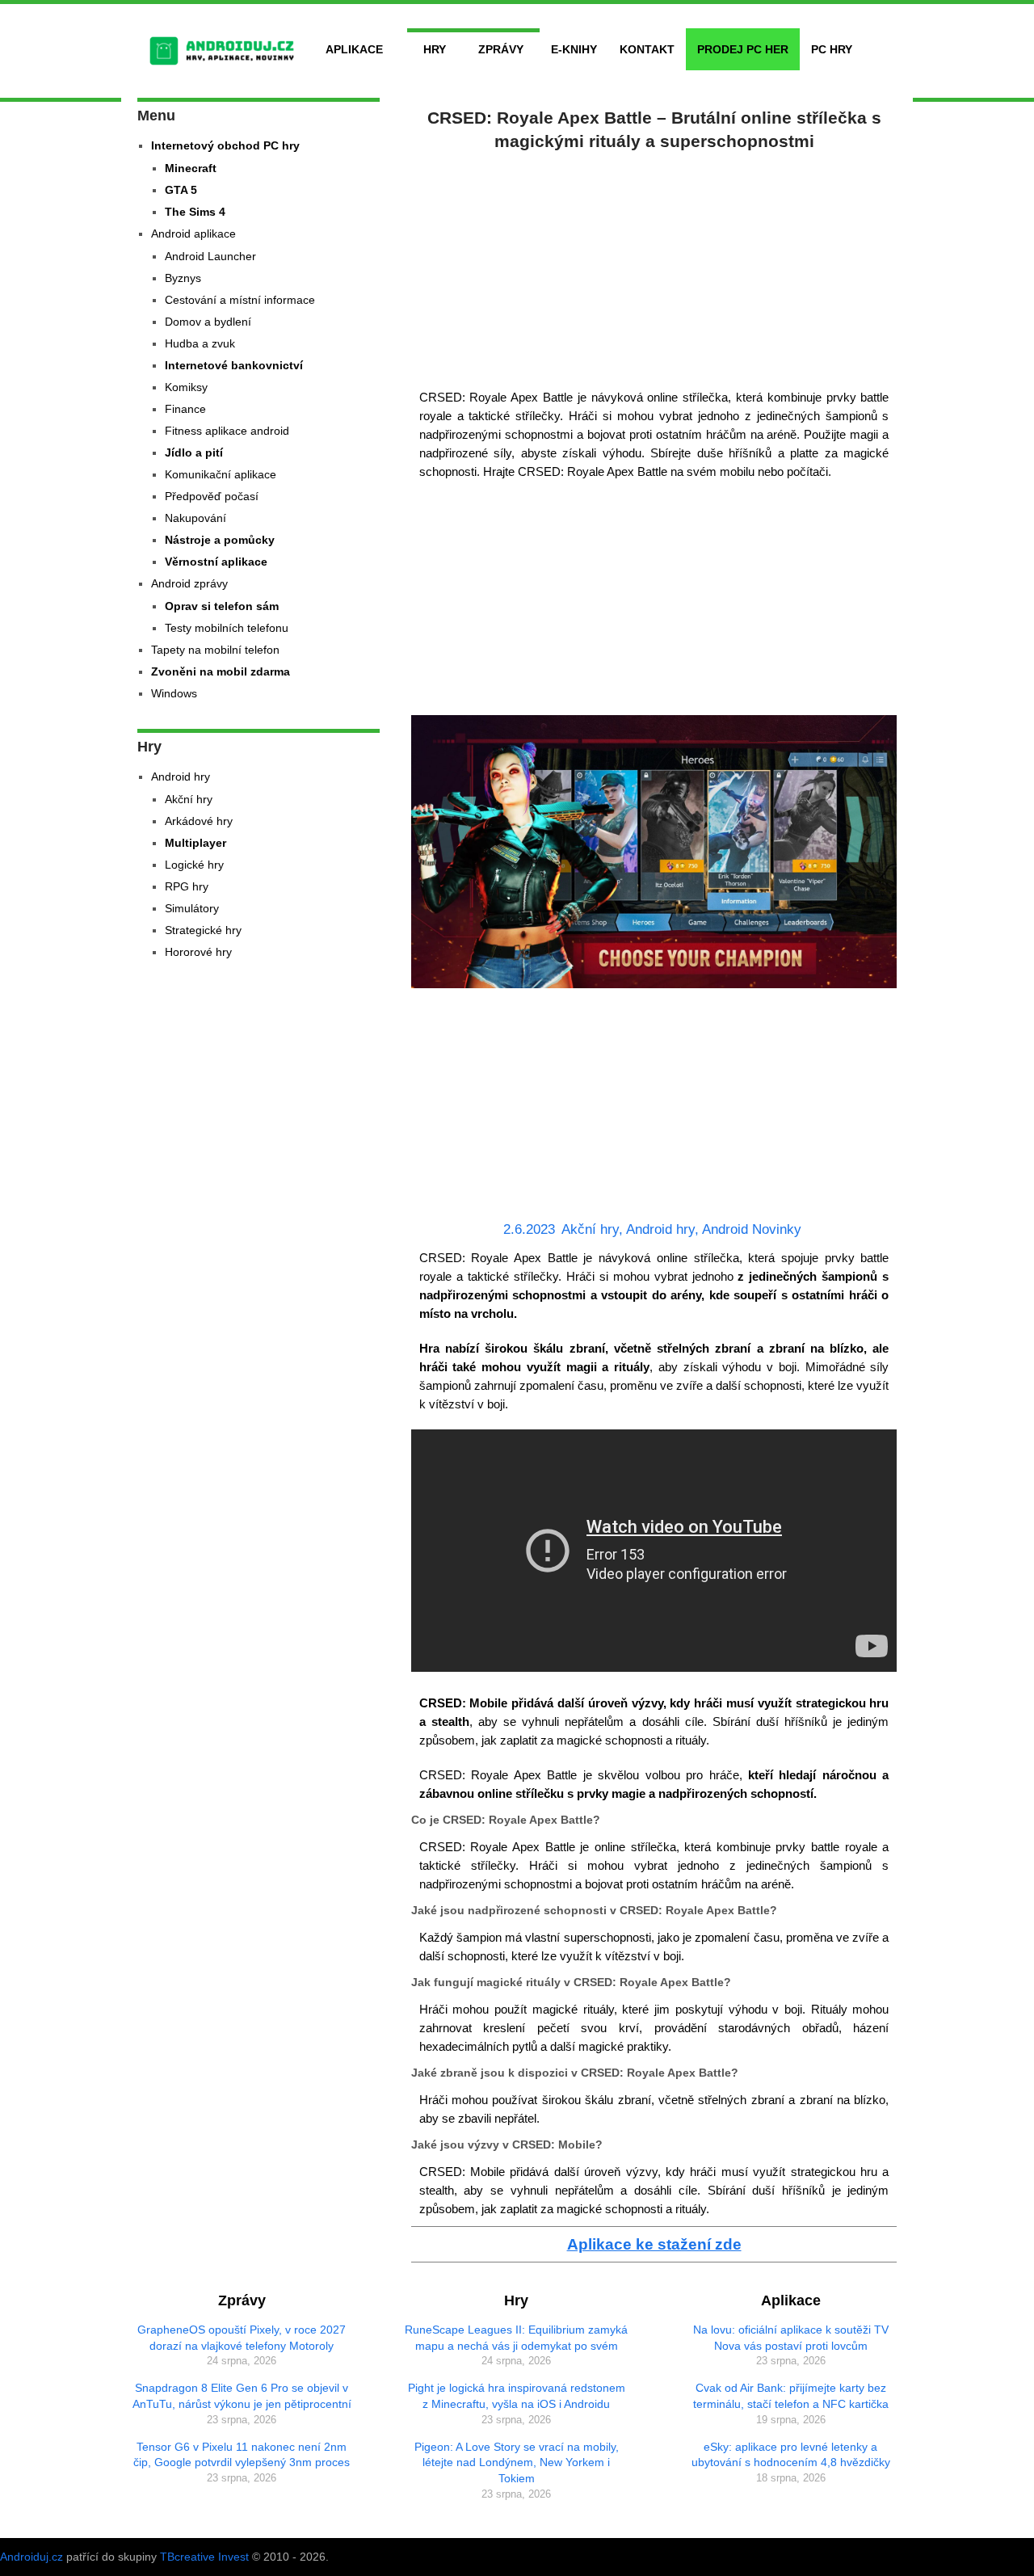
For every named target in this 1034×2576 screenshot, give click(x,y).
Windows (174, 693)
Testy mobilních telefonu (227, 628)
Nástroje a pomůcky (220, 540)
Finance (185, 409)
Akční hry (590, 1229)
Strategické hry (203, 930)
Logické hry (194, 865)
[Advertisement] (654, 267)
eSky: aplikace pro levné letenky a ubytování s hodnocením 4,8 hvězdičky (791, 2455)
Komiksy (186, 387)
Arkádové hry (199, 821)
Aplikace (354, 49)
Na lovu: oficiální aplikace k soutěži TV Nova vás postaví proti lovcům (791, 2338)
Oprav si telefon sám (222, 606)
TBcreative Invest (204, 2557)
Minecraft (191, 168)
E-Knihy (574, 49)
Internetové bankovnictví (234, 365)
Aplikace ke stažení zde (654, 2244)
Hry (435, 49)
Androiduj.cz (32, 2557)
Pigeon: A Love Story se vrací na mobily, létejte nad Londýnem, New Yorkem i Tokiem (517, 2462)
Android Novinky (752, 1229)
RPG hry (187, 886)
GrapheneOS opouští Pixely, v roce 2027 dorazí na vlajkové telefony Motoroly (242, 2338)
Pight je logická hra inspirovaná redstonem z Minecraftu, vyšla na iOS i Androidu (517, 2396)
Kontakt (647, 49)
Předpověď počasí (212, 496)
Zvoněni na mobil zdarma (221, 671)
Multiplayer (195, 843)
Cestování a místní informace (240, 300)
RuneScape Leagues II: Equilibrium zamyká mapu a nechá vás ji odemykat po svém (516, 2338)
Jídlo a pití (194, 452)
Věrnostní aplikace (216, 562)
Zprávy (501, 49)
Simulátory (192, 908)
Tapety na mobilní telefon (215, 650)
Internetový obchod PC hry (225, 145)
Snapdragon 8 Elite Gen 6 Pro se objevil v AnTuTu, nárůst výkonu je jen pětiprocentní (242, 2396)
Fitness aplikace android (227, 431)
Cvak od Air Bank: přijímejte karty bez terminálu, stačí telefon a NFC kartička (791, 2396)
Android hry (660, 1229)
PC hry (832, 49)
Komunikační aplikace (221, 474)
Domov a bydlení (208, 322)
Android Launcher (210, 256)
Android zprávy (189, 583)
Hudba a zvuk (200, 343)
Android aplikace (193, 234)
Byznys (183, 278)
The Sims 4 (195, 212)
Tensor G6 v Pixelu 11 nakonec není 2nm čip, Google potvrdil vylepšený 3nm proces (242, 2455)
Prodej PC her (743, 49)
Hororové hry (198, 952)
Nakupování (195, 518)
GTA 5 (181, 190)
